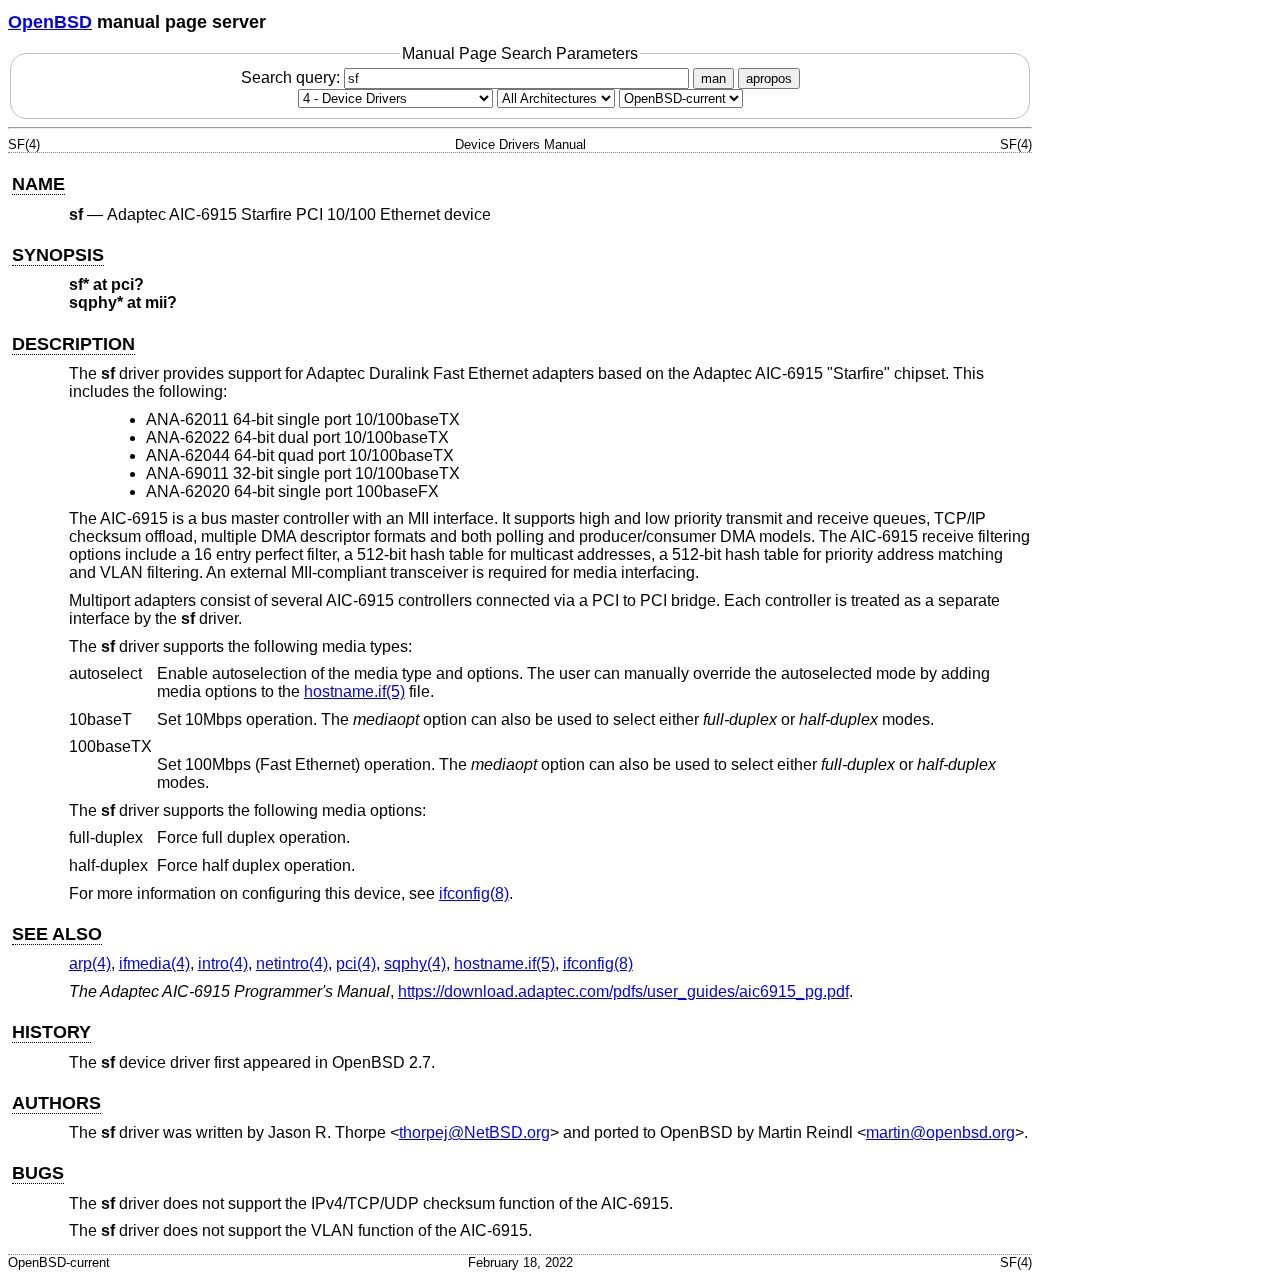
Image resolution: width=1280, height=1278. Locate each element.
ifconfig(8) (474, 893)
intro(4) (223, 963)
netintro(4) (292, 963)
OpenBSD (50, 22)
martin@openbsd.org (940, 1132)
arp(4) (90, 963)
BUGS (38, 1173)
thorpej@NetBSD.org (474, 1132)
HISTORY (51, 1032)
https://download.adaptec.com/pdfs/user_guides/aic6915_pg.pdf (623, 991)
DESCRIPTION (73, 344)
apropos (769, 78)
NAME (38, 184)
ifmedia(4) (154, 963)
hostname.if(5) (354, 691)
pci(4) (356, 963)
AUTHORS (56, 1103)
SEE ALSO (57, 934)
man (713, 78)
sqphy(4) (415, 963)
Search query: (292, 77)
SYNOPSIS (58, 255)
